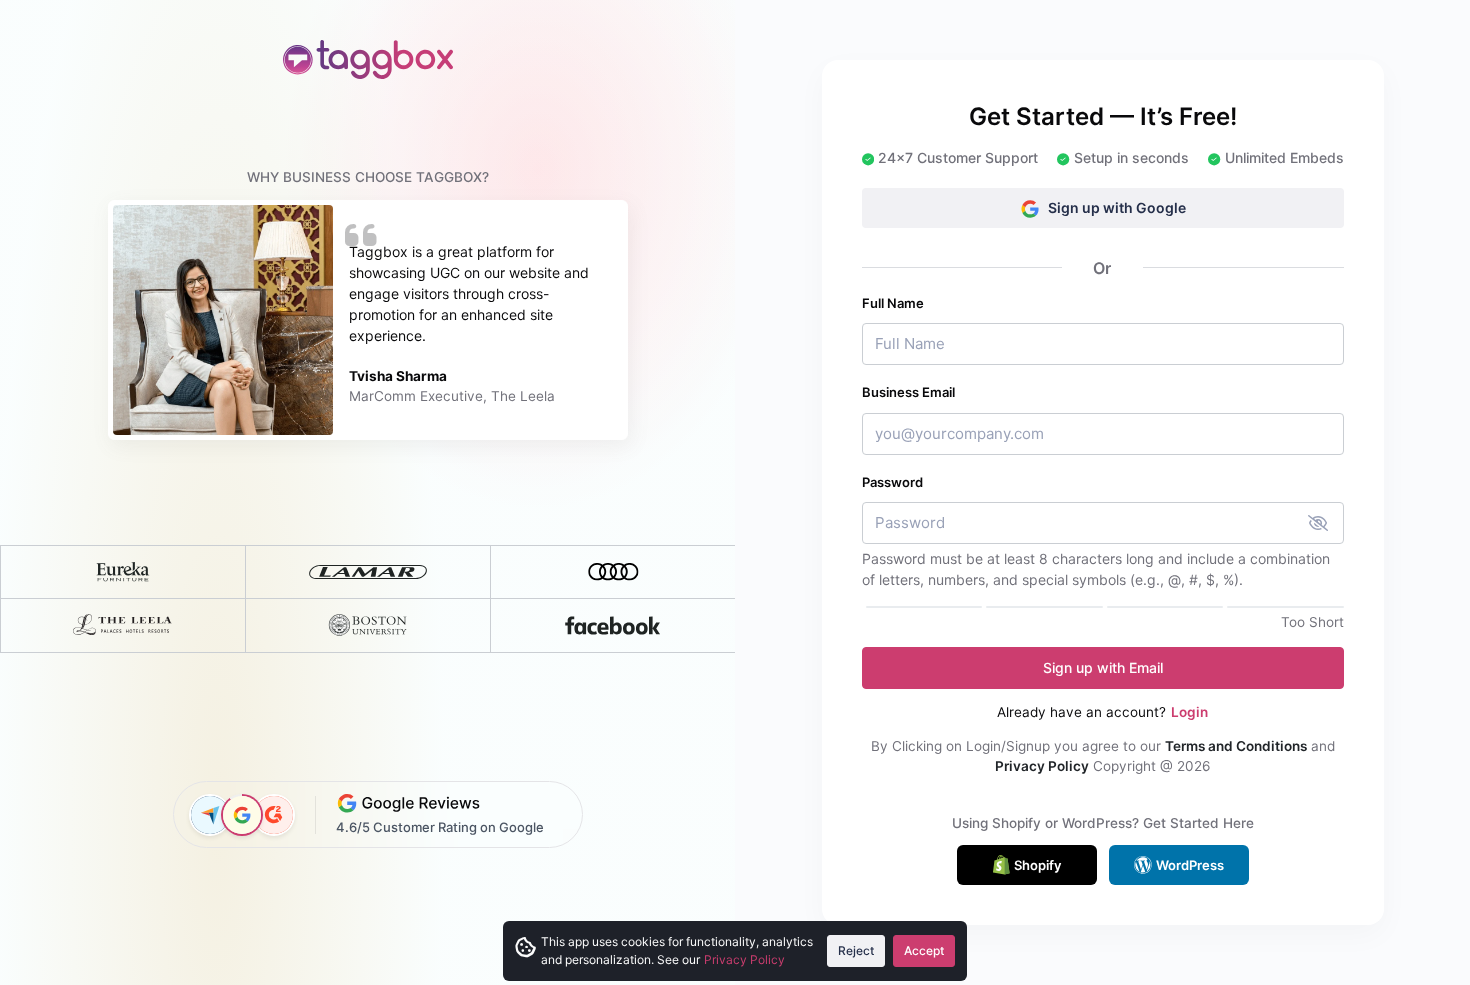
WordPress (1190, 865)
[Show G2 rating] (274, 815)
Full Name (893, 303)
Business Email (908, 392)
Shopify (1037, 865)
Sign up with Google (1117, 207)
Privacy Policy (1042, 766)
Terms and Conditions (1236, 746)
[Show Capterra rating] (210, 815)
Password (892, 482)
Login (1189, 712)
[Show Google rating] (242, 815)
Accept (924, 950)
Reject (856, 950)
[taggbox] (368, 59)
